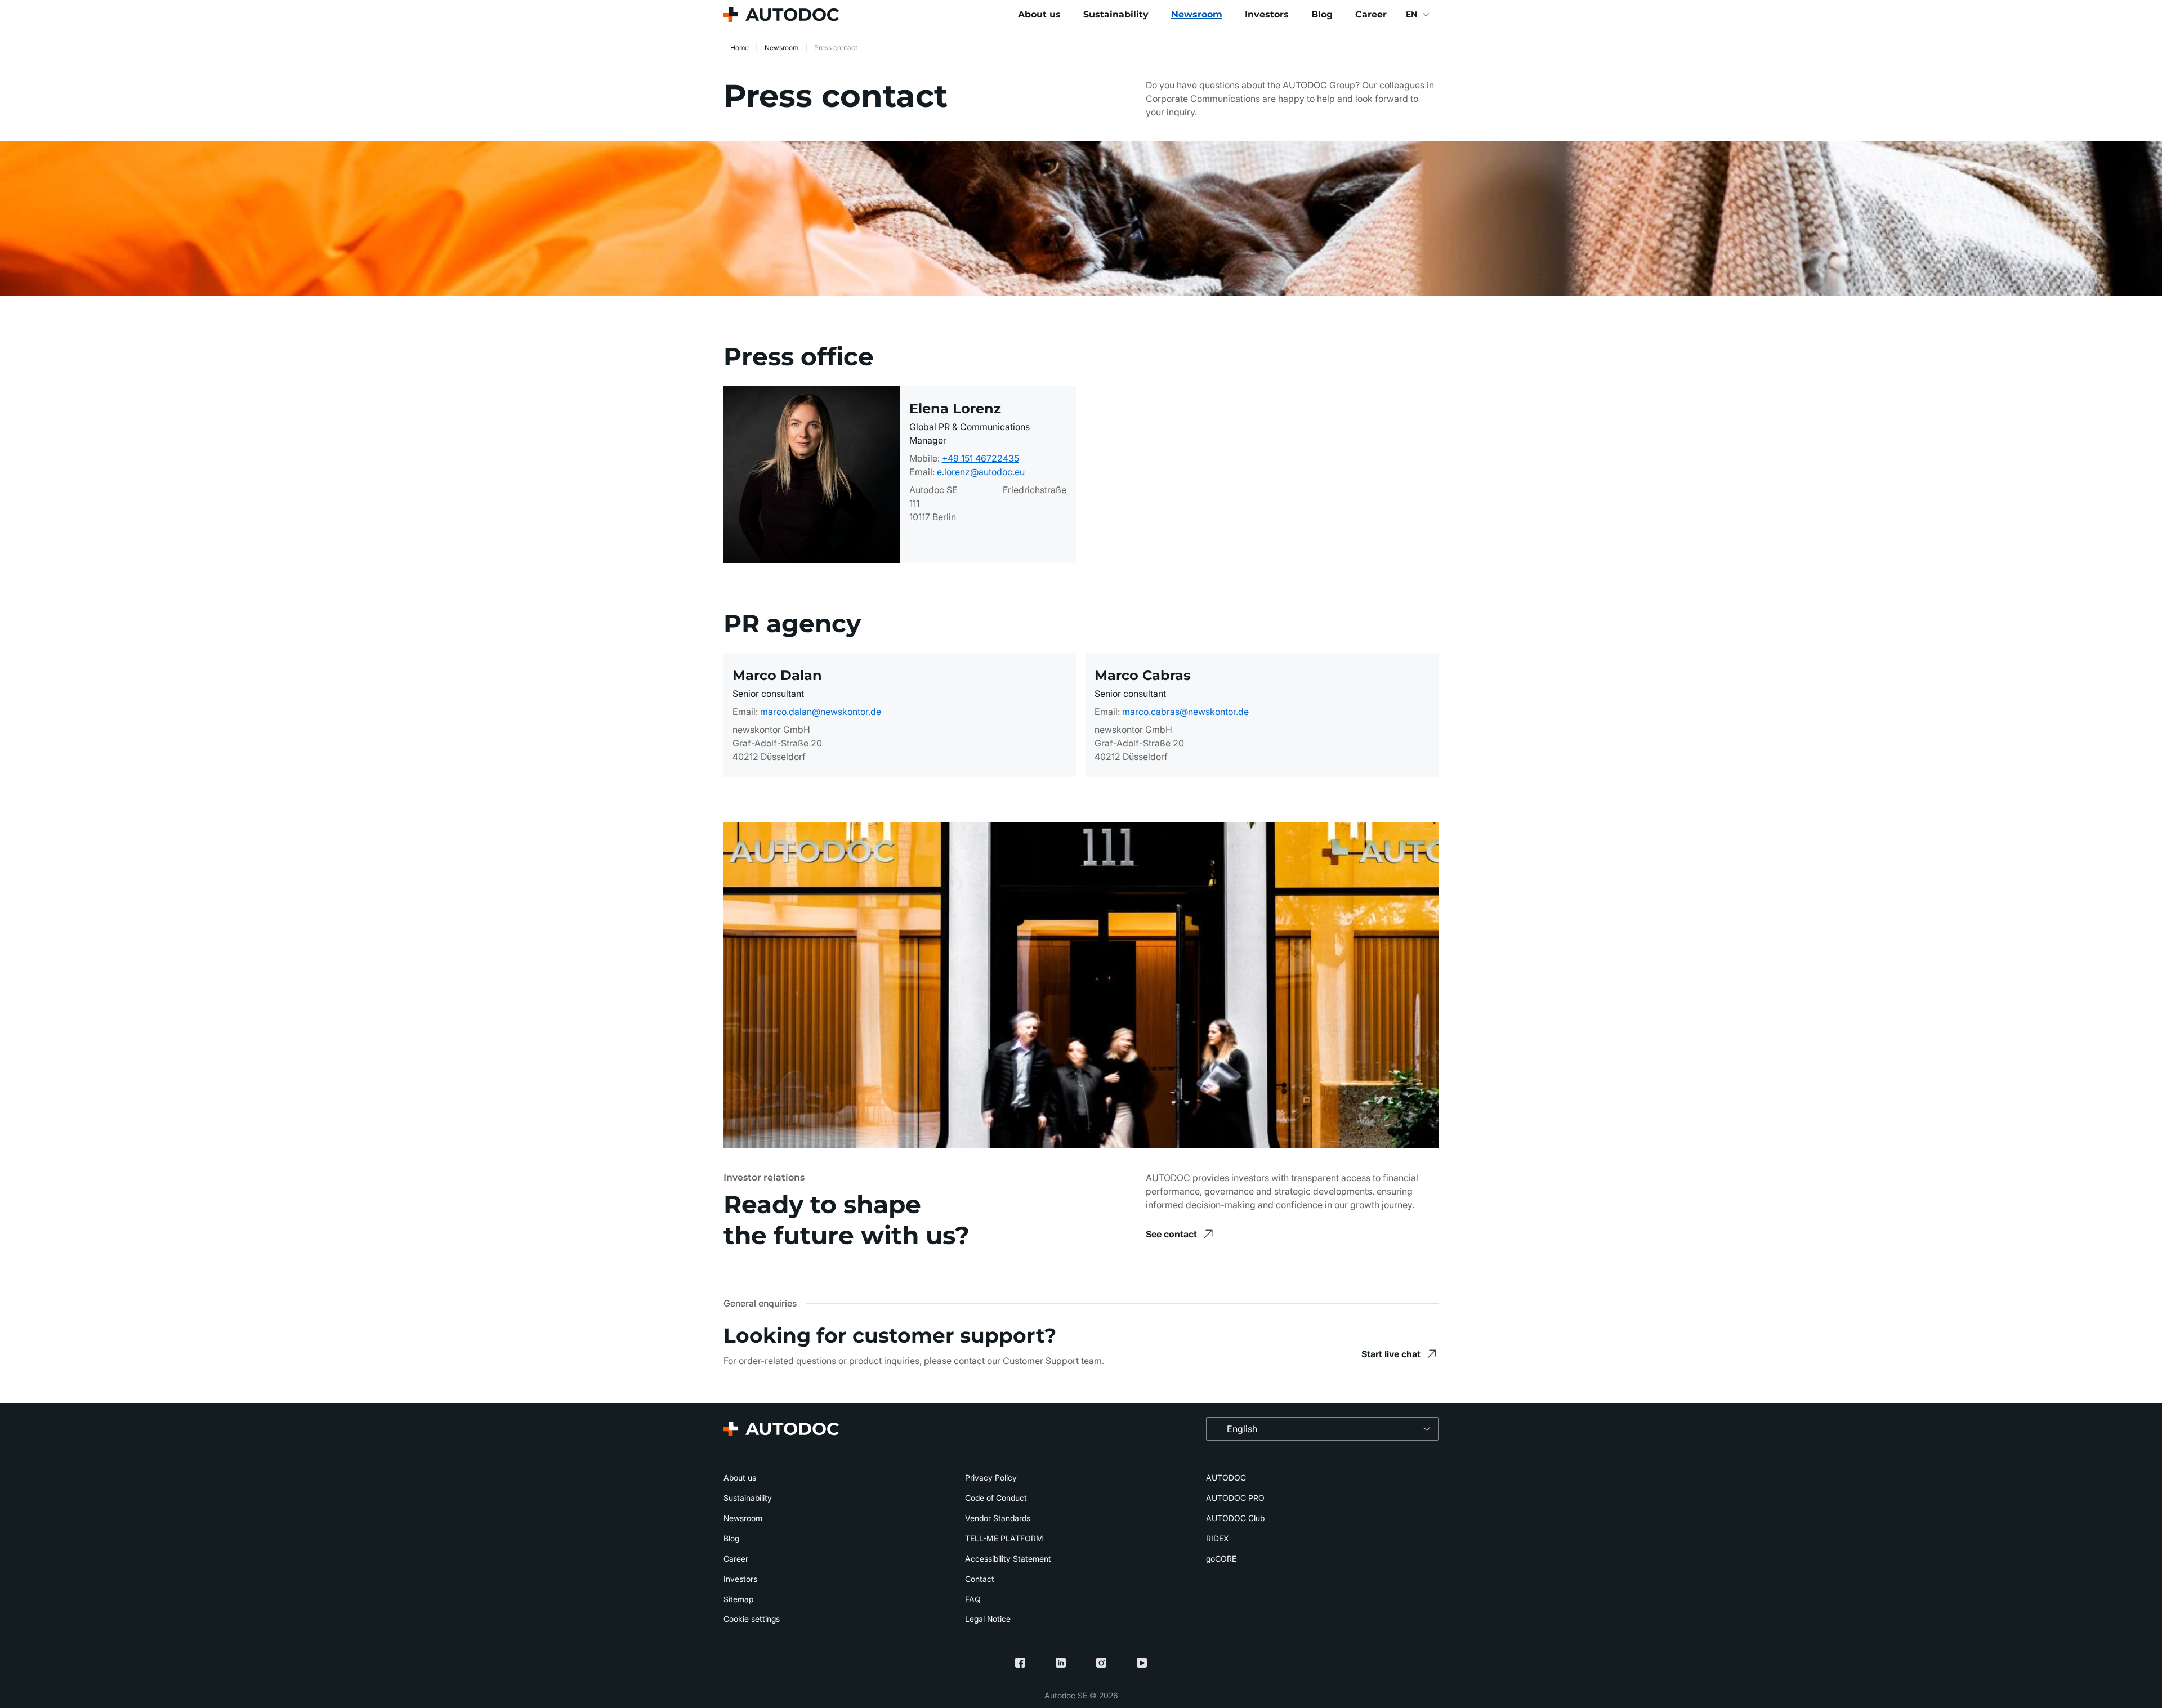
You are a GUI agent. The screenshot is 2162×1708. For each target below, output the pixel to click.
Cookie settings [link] (752, 1619)
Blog (1322, 14)
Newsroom (1197, 14)
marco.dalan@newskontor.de (821, 712)
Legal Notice (988, 1619)
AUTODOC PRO (1235, 1498)
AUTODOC (1226, 1477)
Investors (1267, 14)
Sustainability (1116, 14)
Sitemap (738, 1599)
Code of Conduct (996, 1498)
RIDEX (1217, 1538)
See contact (1171, 1234)
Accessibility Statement (1008, 1559)
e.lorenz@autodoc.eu (981, 472)
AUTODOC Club (1235, 1518)
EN (1411, 14)
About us (1039, 14)
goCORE (1221, 1559)
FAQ (973, 1599)
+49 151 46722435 (981, 458)
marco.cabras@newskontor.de (1185, 712)
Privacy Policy (991, 1477)
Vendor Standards (998, 1518)
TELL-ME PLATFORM (1004, 1538)
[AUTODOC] (781, 15)
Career (1371, 14)
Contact (980, 1579)
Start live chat (1391, 1354)
